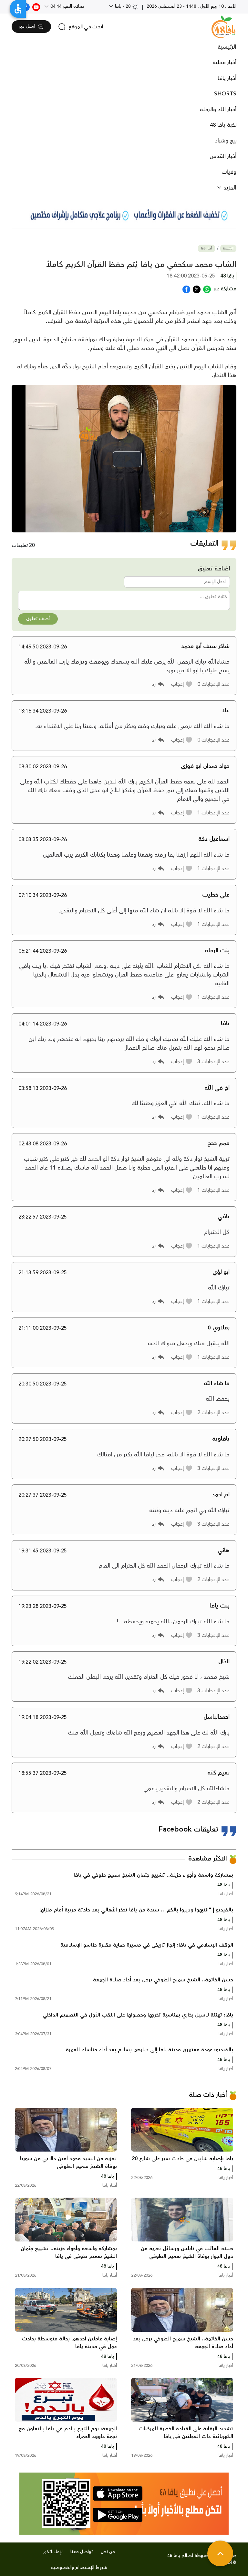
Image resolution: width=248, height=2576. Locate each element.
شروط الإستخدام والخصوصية (79, 2568)
